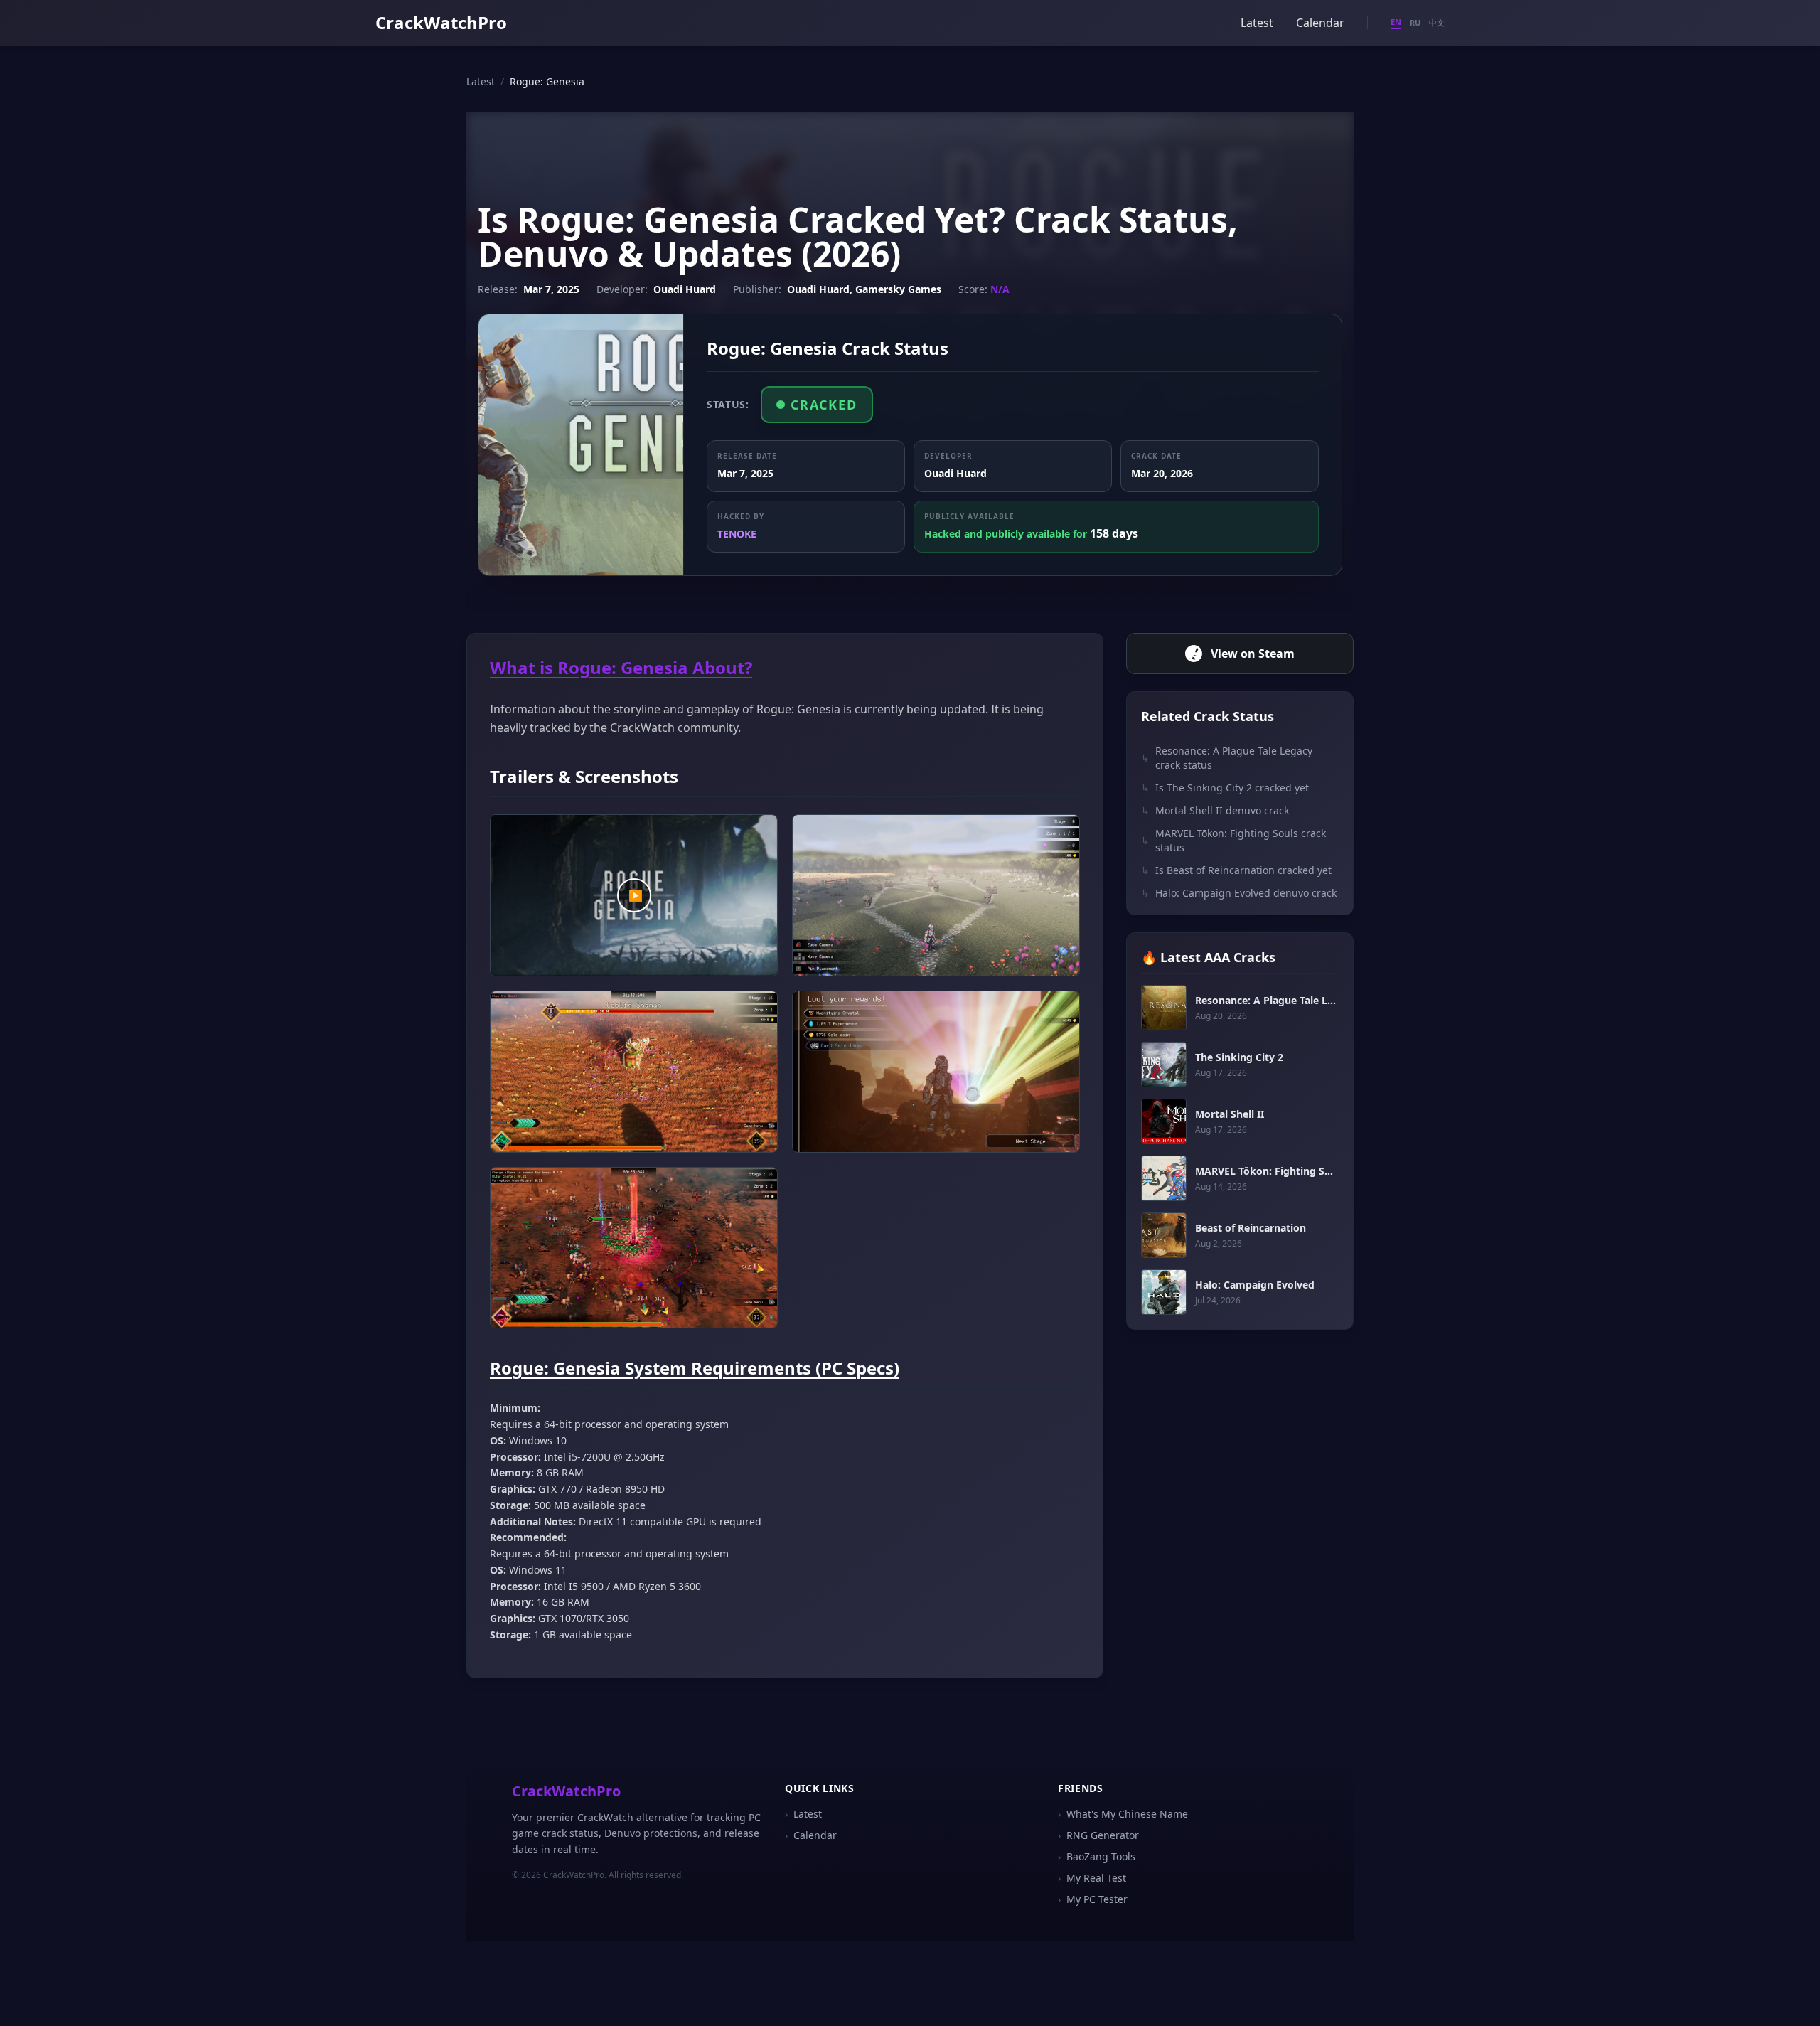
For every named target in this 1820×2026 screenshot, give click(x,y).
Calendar (1320, 23)
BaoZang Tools (1097, 1856)
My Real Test (1092, 1878)
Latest (1257, 23)
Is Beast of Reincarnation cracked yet (1236, 870)
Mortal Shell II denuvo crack (1215, 810)
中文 (1437, 22)
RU (1415, 22)
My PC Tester (1093, 1899)
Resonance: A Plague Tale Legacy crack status (1227, 758)
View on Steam (1253, 654)
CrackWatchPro (441, 22)
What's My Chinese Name (1123, 1814)
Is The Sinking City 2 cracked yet (1225, 788)
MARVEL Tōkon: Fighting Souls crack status (1233, 840)
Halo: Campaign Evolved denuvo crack (1239, 893)
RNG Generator (1098, 1835)
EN (1396, 22)
